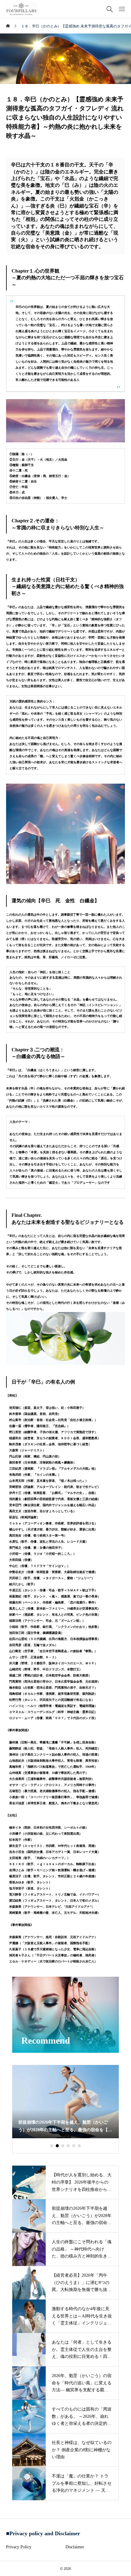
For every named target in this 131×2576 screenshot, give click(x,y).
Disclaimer (75, 2547)
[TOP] (123, 2568)
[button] (52, 2146)
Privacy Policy (19, 2547)
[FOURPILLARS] (21, 9)
